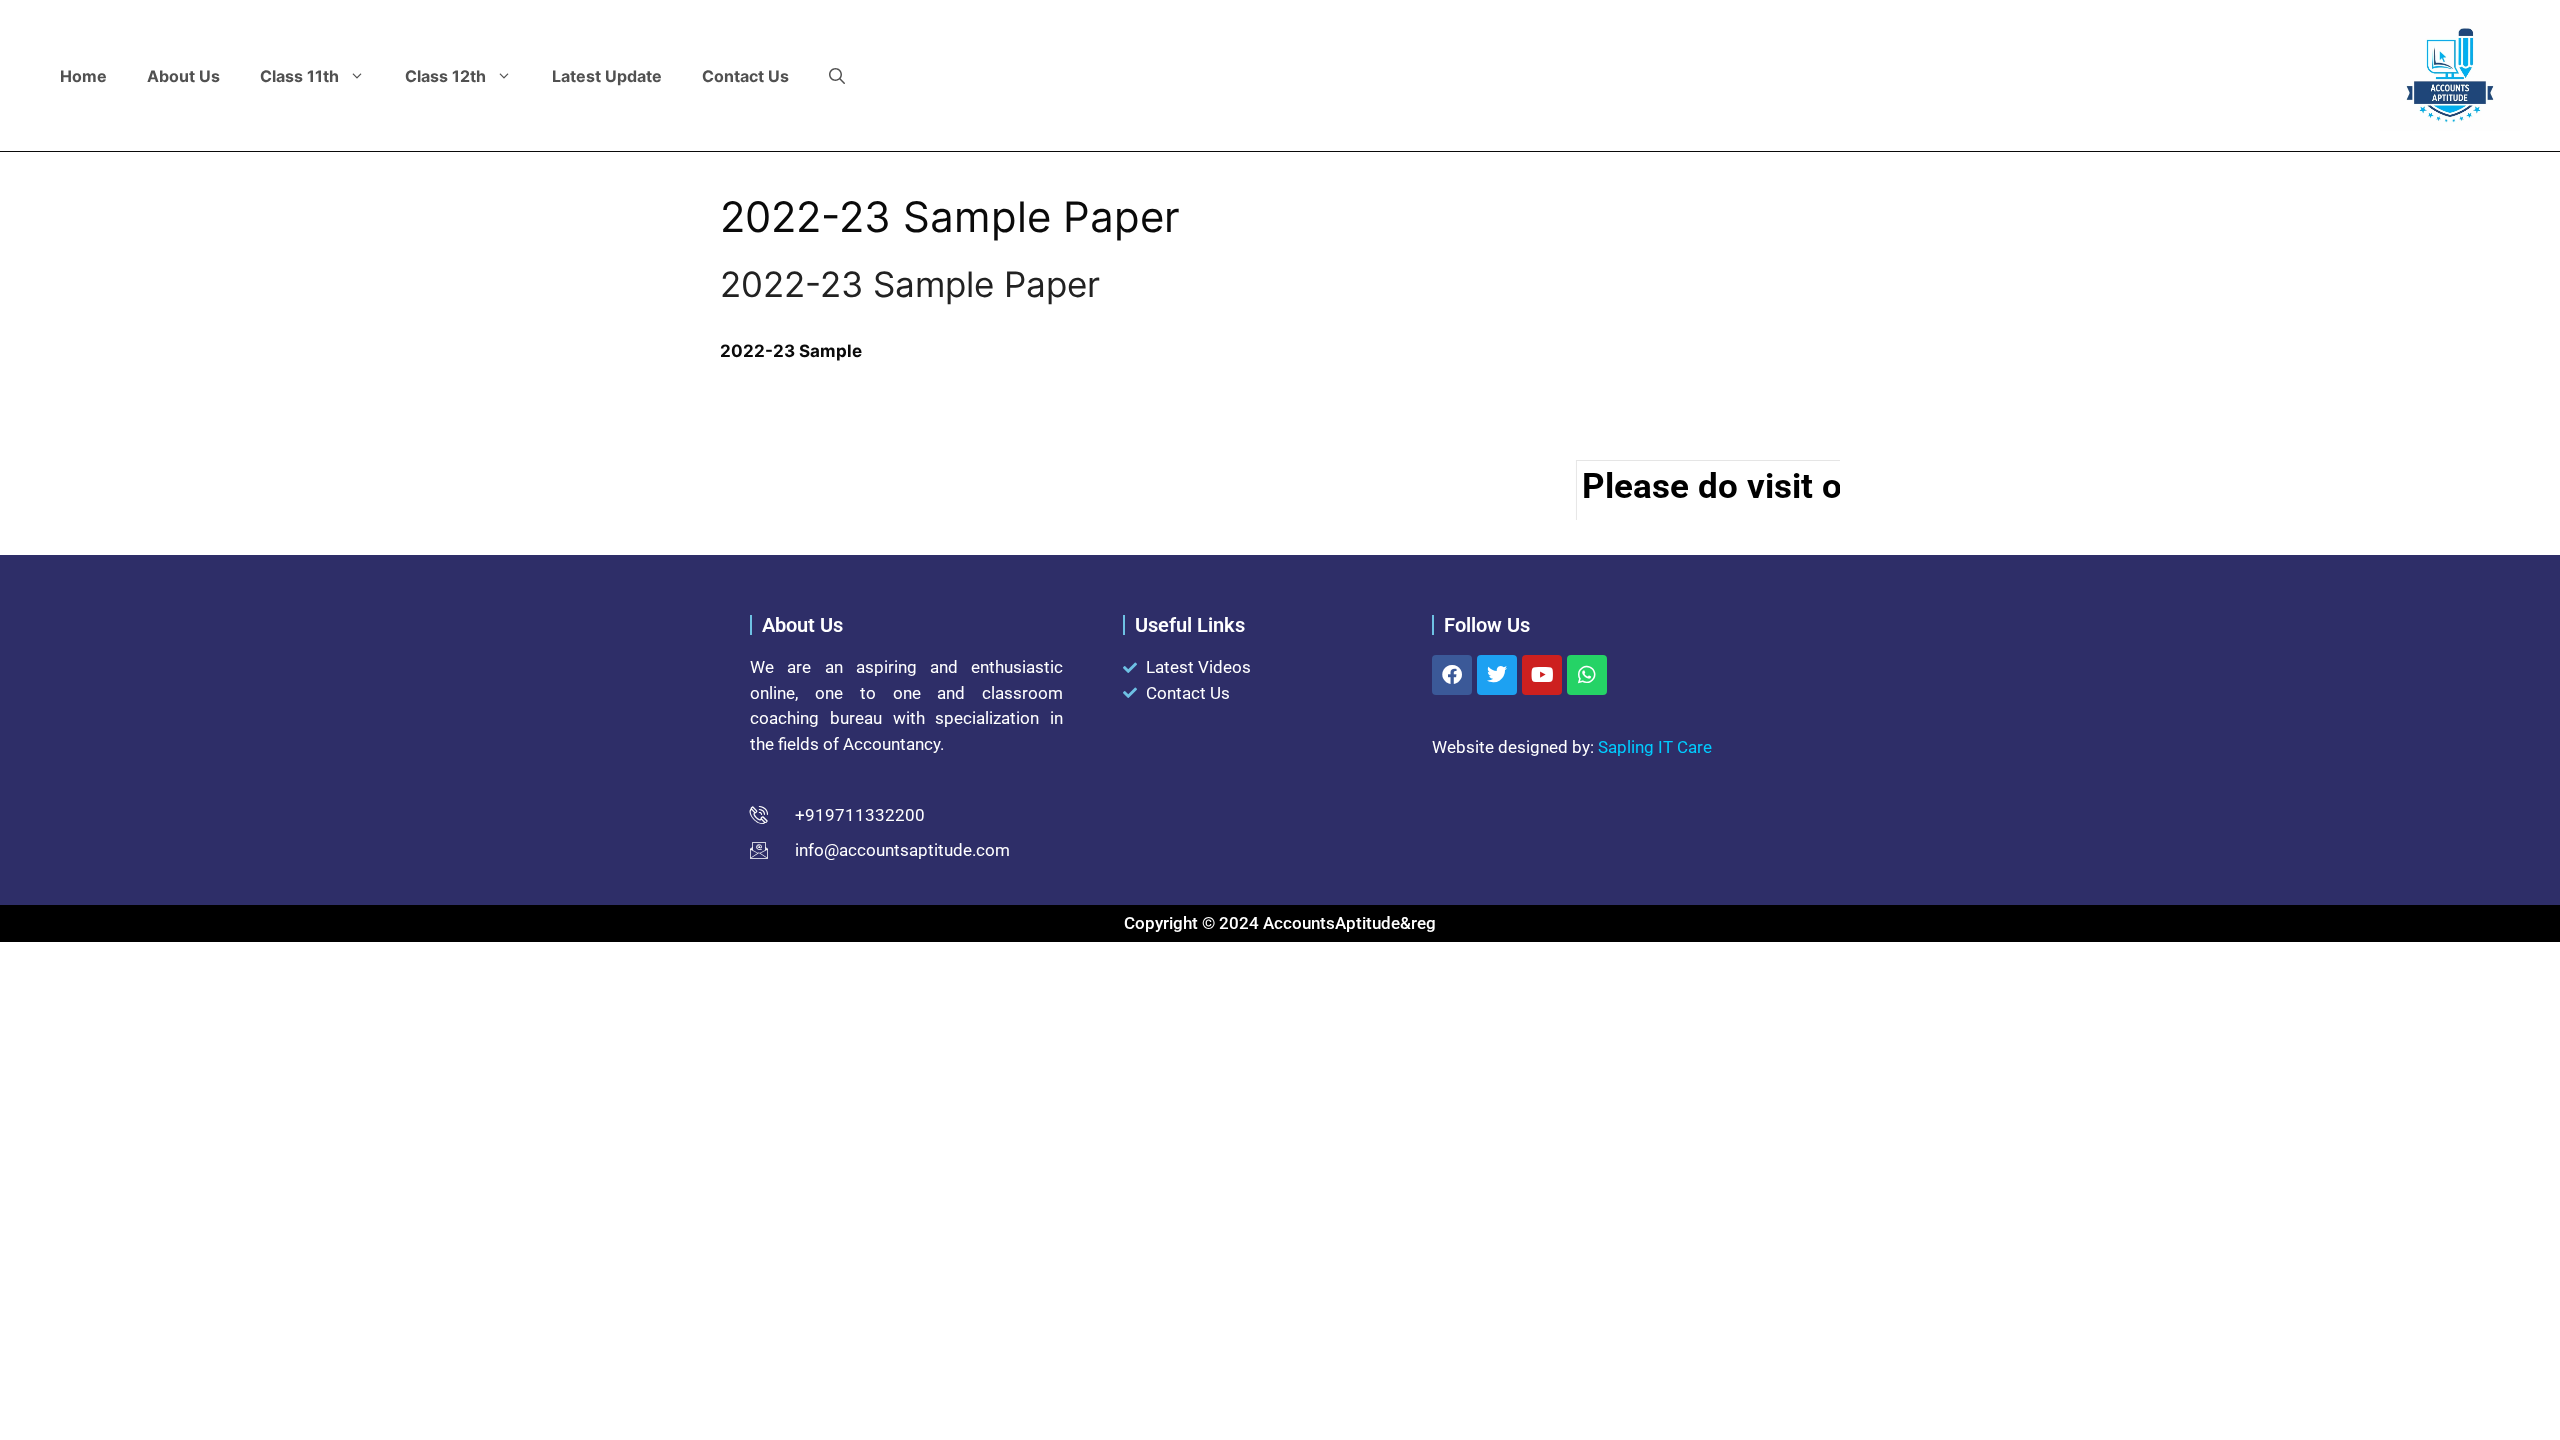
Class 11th (299, 76)
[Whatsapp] (1587, 675)
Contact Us (745, 76)
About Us (183, 76)
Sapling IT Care (1655, 747)
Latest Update (607, 76)
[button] (837, 76)
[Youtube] (1542, 675)
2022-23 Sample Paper (910, 284)
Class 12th (445, 76)
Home (83, 76)
